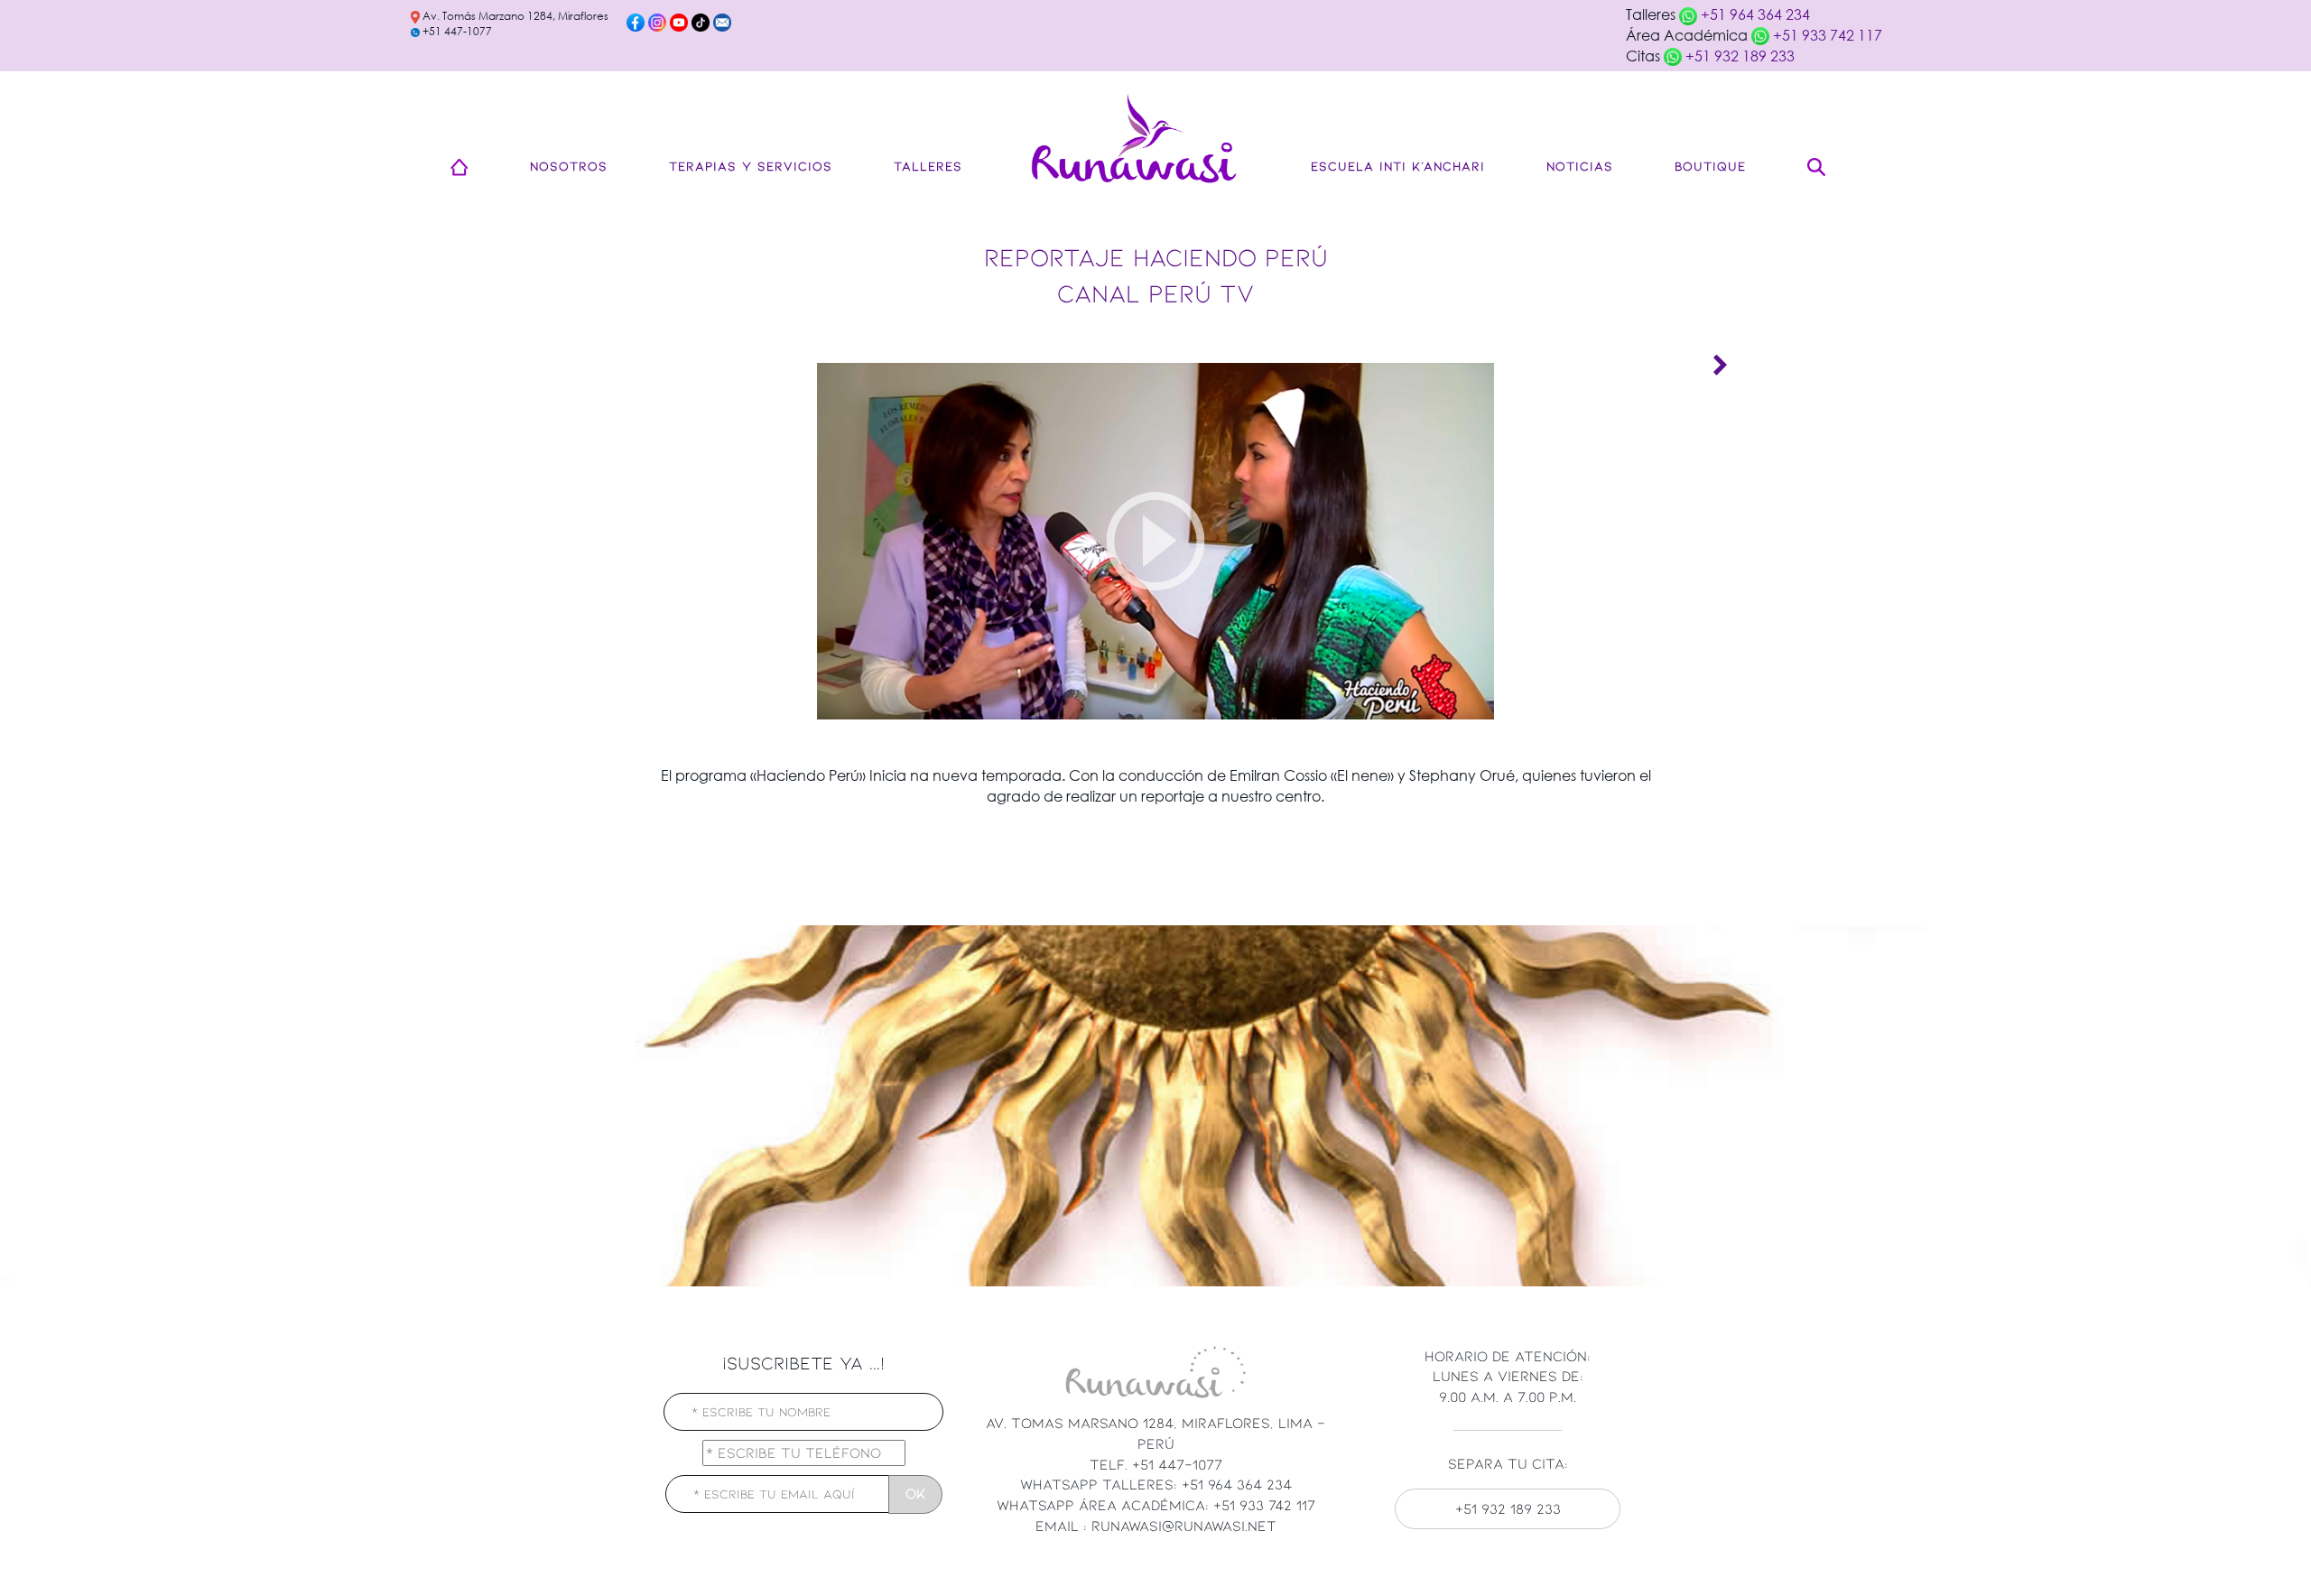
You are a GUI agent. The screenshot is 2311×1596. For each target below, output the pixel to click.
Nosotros (569, 166)
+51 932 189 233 (1738, 56)
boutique (1710, 166)
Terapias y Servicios (751, 166)
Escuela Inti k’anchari (1398, 166)
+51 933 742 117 (1826, 35)
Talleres (928, 166)
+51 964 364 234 (1754, 14)
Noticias (1580, 166)
